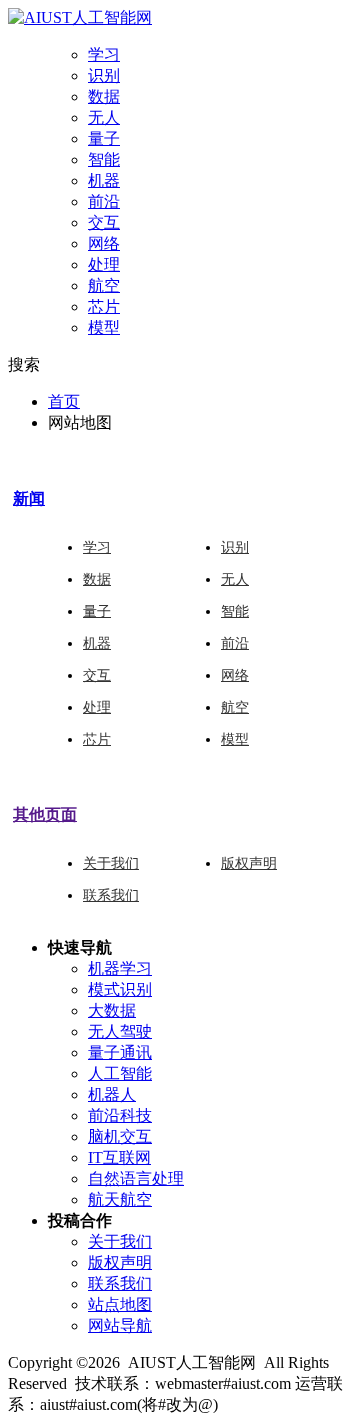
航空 (104, 285)
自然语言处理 (136, 1178)
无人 (104, 117)
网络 (104, 243)
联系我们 (111, 895)
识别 (104, 75)
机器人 (112, 1094)
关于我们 (111, 863)
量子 (104, 138)
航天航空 (120, 1199)
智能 (104, 159)
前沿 (104, 201)
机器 (104, 180)
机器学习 (120, 968)
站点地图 (120, 1304)
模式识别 (120, 989)
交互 (104, 222)
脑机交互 (120, 1136)
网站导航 (120, 1325)
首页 (64, 401)
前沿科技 (120, 1115)
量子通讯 (120, 1052)
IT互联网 (119, 1157)
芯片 (104, 306)
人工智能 (120, 1073)
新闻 (29, 498)
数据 (104, 96)
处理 (104, 264)
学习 (104, 54)
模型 (104, 327)
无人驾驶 (120, 1031)
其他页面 (45, 814)
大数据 (112, 1010)
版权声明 (249, 863)
